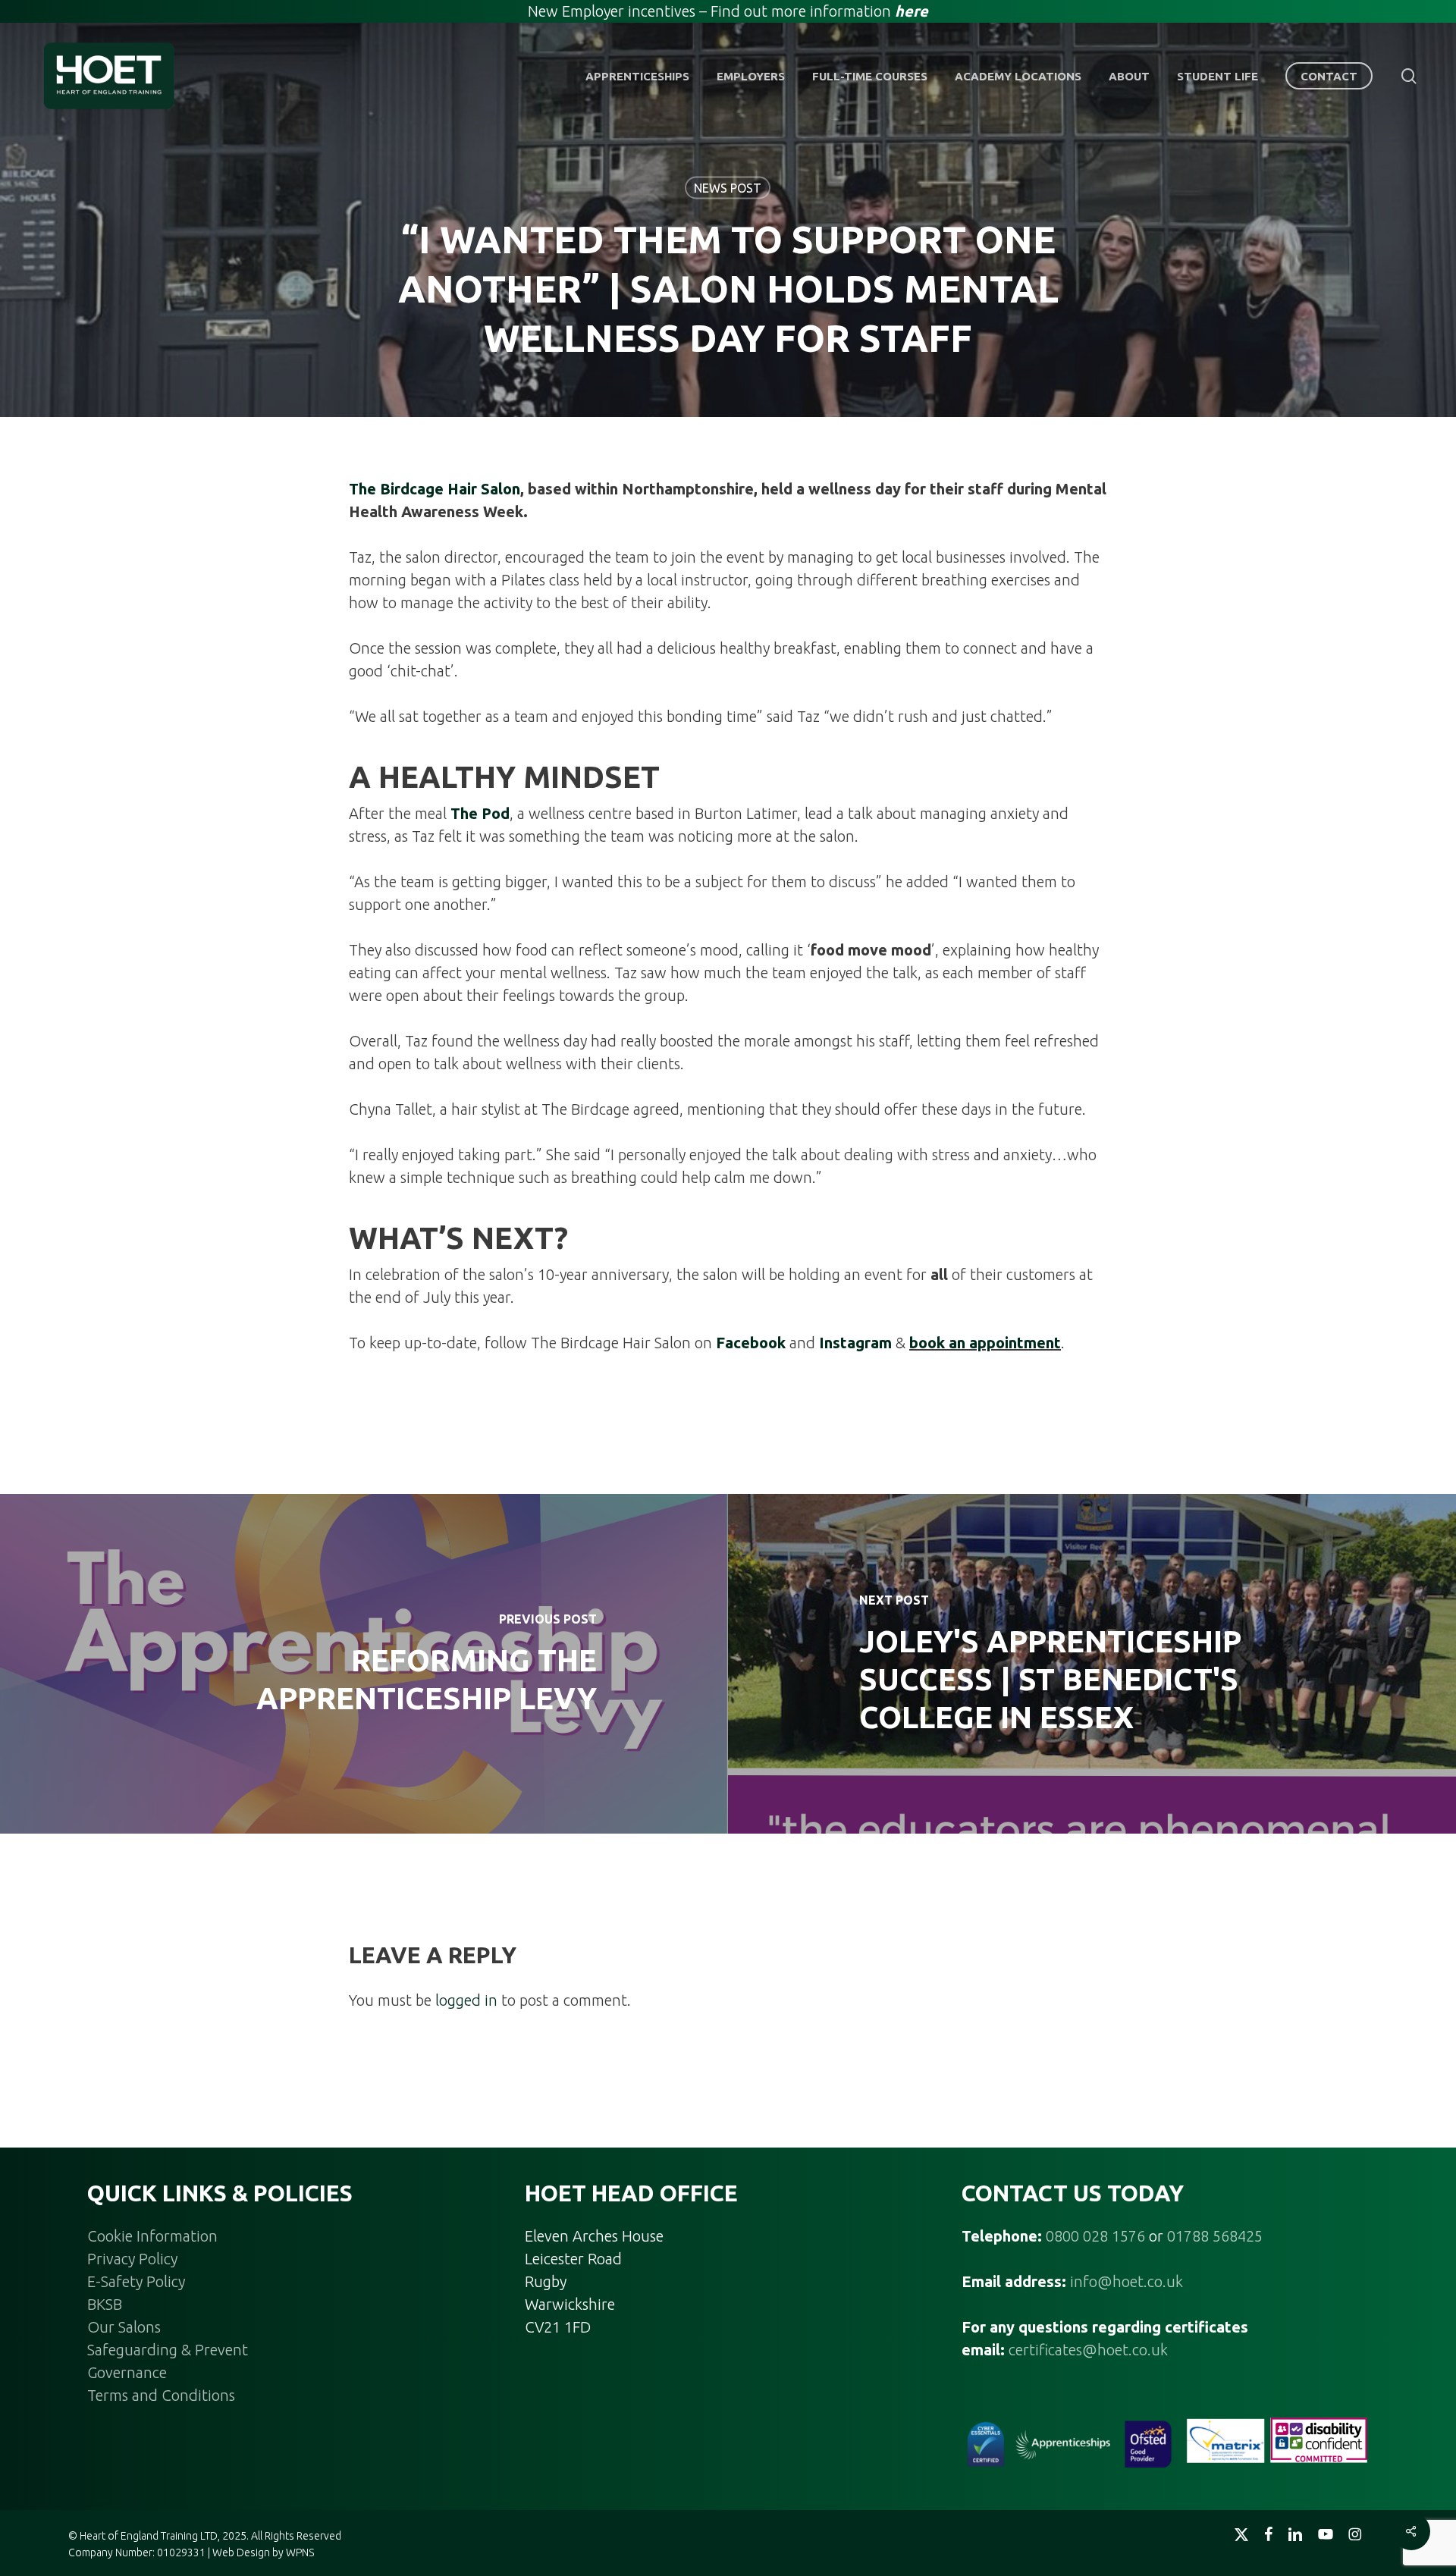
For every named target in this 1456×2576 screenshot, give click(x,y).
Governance (127, 2372)
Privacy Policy (132, 2259)
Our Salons (124, 2327)
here (912, 11)
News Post (728, 188)
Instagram (855, 1343)
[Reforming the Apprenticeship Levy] (364, 1664)
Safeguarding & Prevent (168, 2350)
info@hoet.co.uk (1127, 2281)
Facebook (751, 1343)
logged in (466, 2000)
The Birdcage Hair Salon (435, 489)
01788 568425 (1215, 2236)
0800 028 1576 (1095, 2236)
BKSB (105, 2304)
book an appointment (985, 1343)
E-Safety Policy (136, 2281)
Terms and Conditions (161, 2395)
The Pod (480, 813)
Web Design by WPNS (263, 2552)
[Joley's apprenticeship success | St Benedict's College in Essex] (1092, 1664)
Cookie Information (152, 2236)
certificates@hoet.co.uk (1088, 2350)
